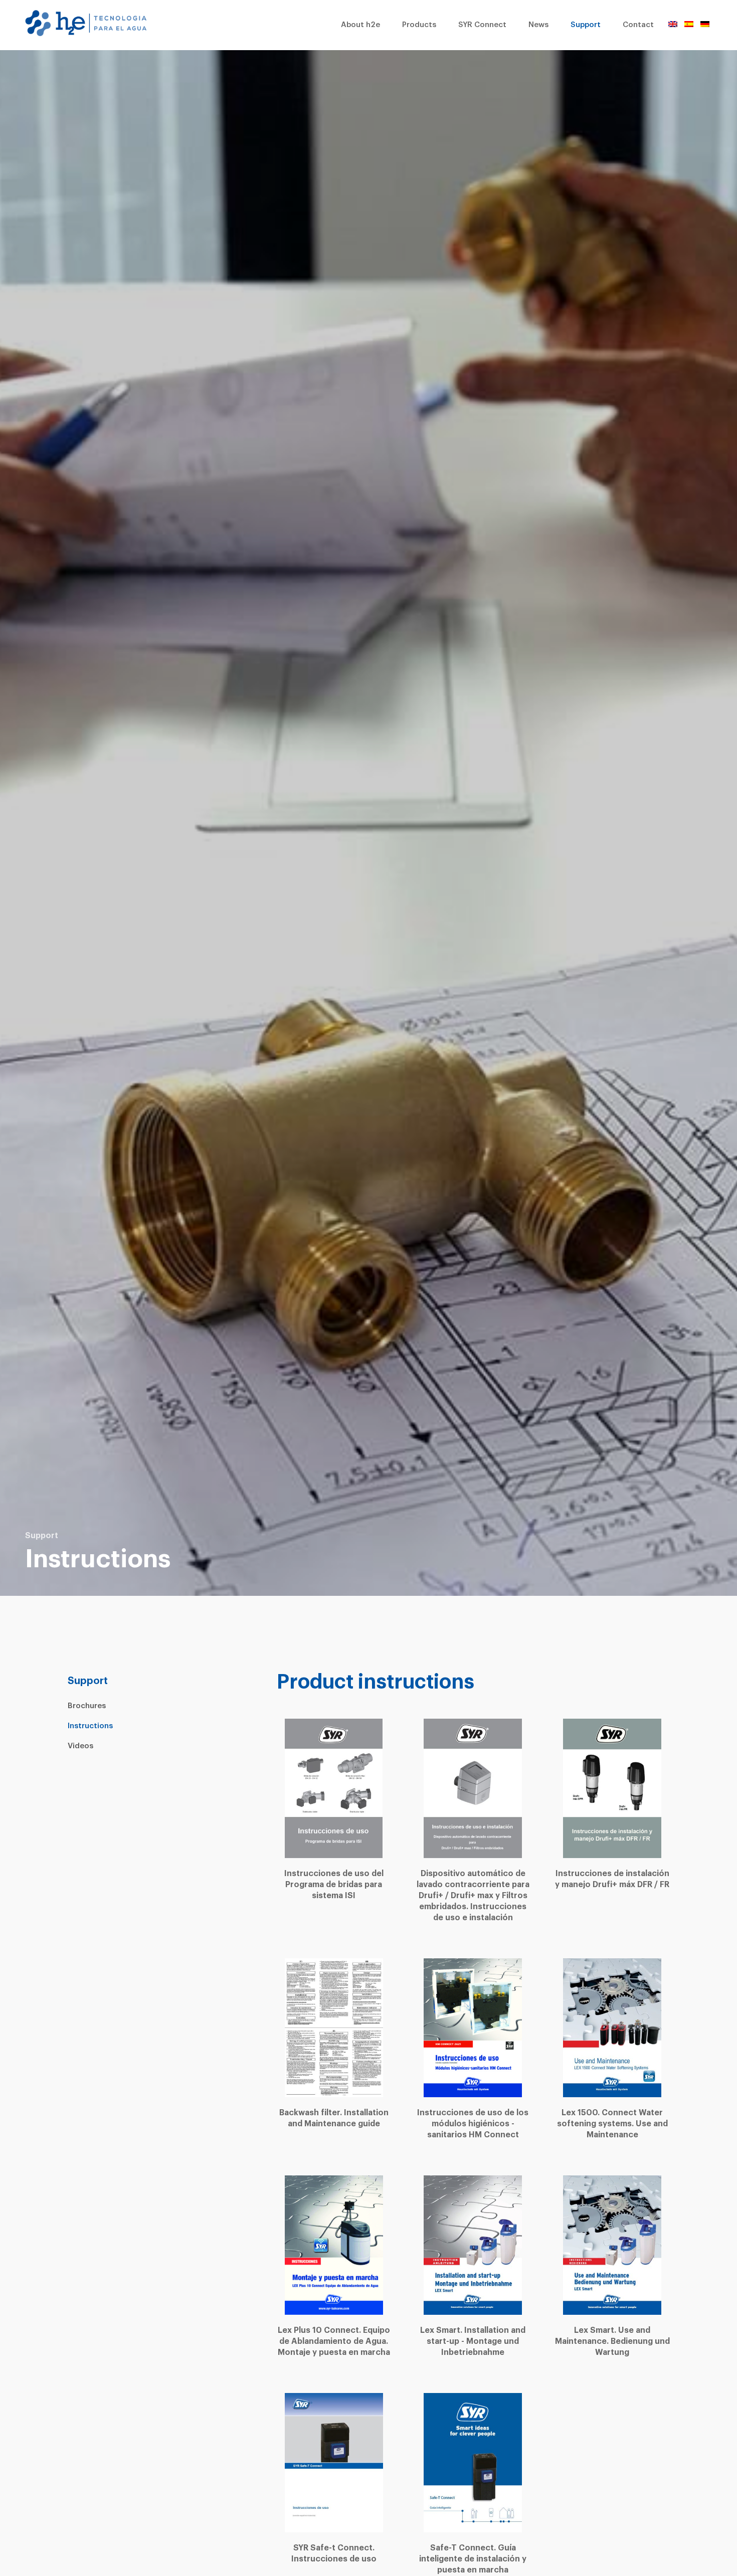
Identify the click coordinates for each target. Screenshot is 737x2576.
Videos (80, 1746)
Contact (638, 25)
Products (419, 25)
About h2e (360, 25)
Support (586, 25)
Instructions (90, 1726)
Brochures (87, 1706)
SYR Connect (482, 25)
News (538, 25)
